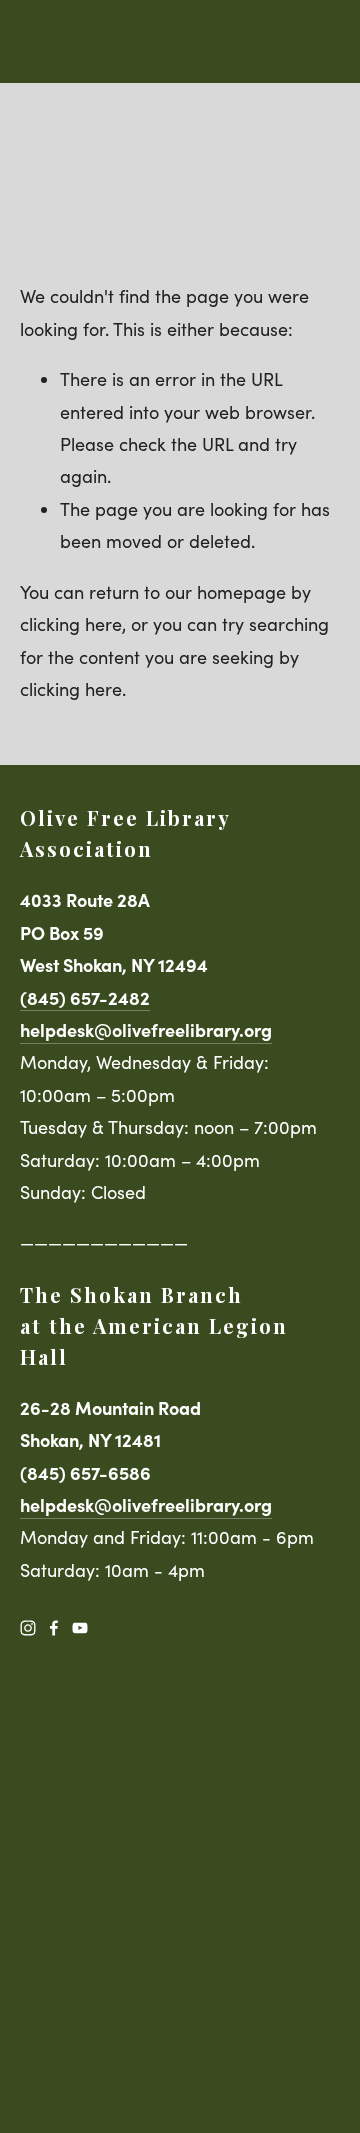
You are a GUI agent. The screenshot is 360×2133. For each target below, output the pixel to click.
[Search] (27, 41)
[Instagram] (28, 1628)
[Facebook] (54, 1628)
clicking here (71, 624)
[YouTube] (80, 1628)
